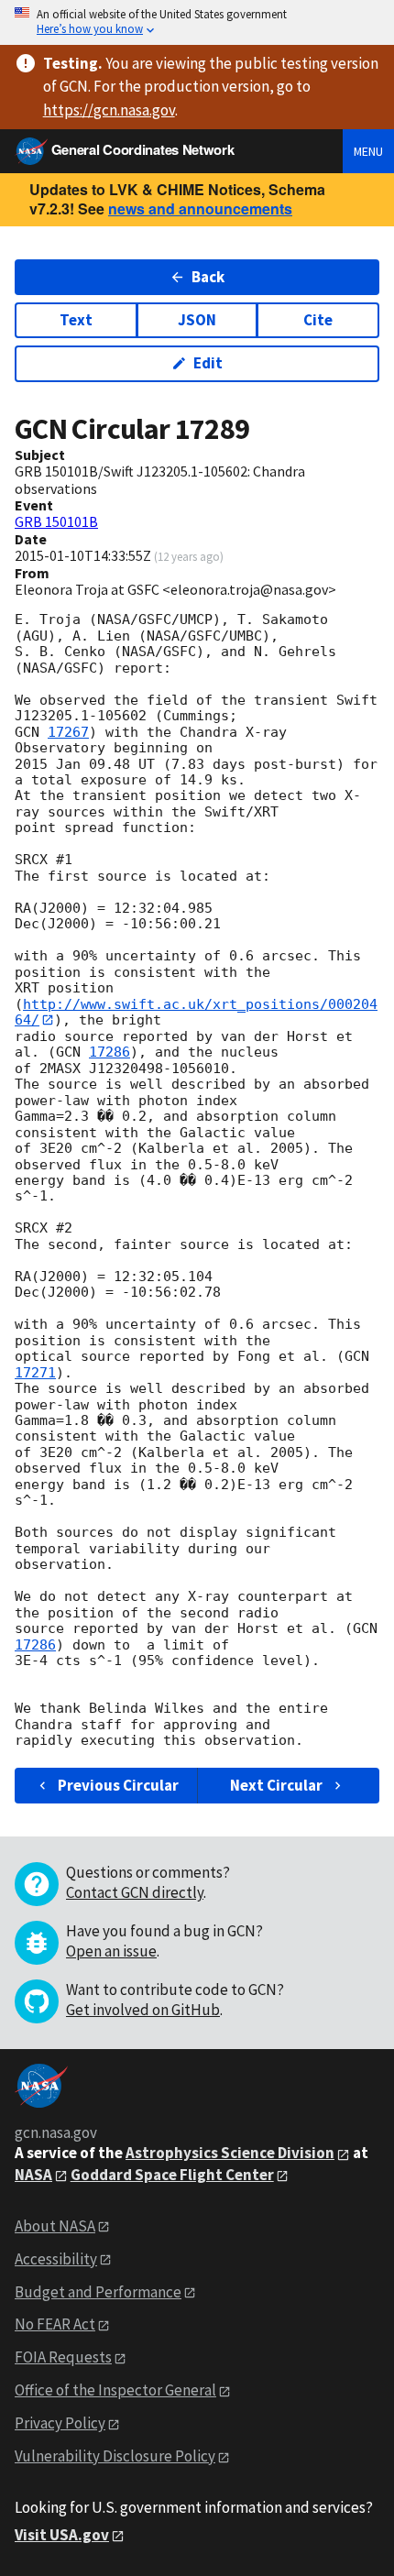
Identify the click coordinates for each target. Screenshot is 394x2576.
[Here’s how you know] (197, 22)
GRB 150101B (56, 521)
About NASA (55, 2226)
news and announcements (200, 208)
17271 (35, 1373)
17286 (109, 1052)
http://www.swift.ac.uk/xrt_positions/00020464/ (196, 1012)
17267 (68, 732)
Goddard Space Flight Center (172, 2175)
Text (76, 320)
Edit (208, 363)
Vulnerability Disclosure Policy (115, 2456)
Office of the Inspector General (115, 2390)
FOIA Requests (63, 2357)
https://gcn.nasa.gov (109, 110)
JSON (197, 320)
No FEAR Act (55, 2324)
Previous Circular (118, 1785)
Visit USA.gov (62, 2535)
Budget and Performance (98, 2292)
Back (208, 277)
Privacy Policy (60, 2423)
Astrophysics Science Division (230, 2153)
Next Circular (276, 1785)
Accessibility (56, 2259)
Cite (318, 320)
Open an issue (111, 1951)
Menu (368, 151)
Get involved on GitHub (143, 2010)
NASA (33, 2175)
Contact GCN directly (135, 1892)
